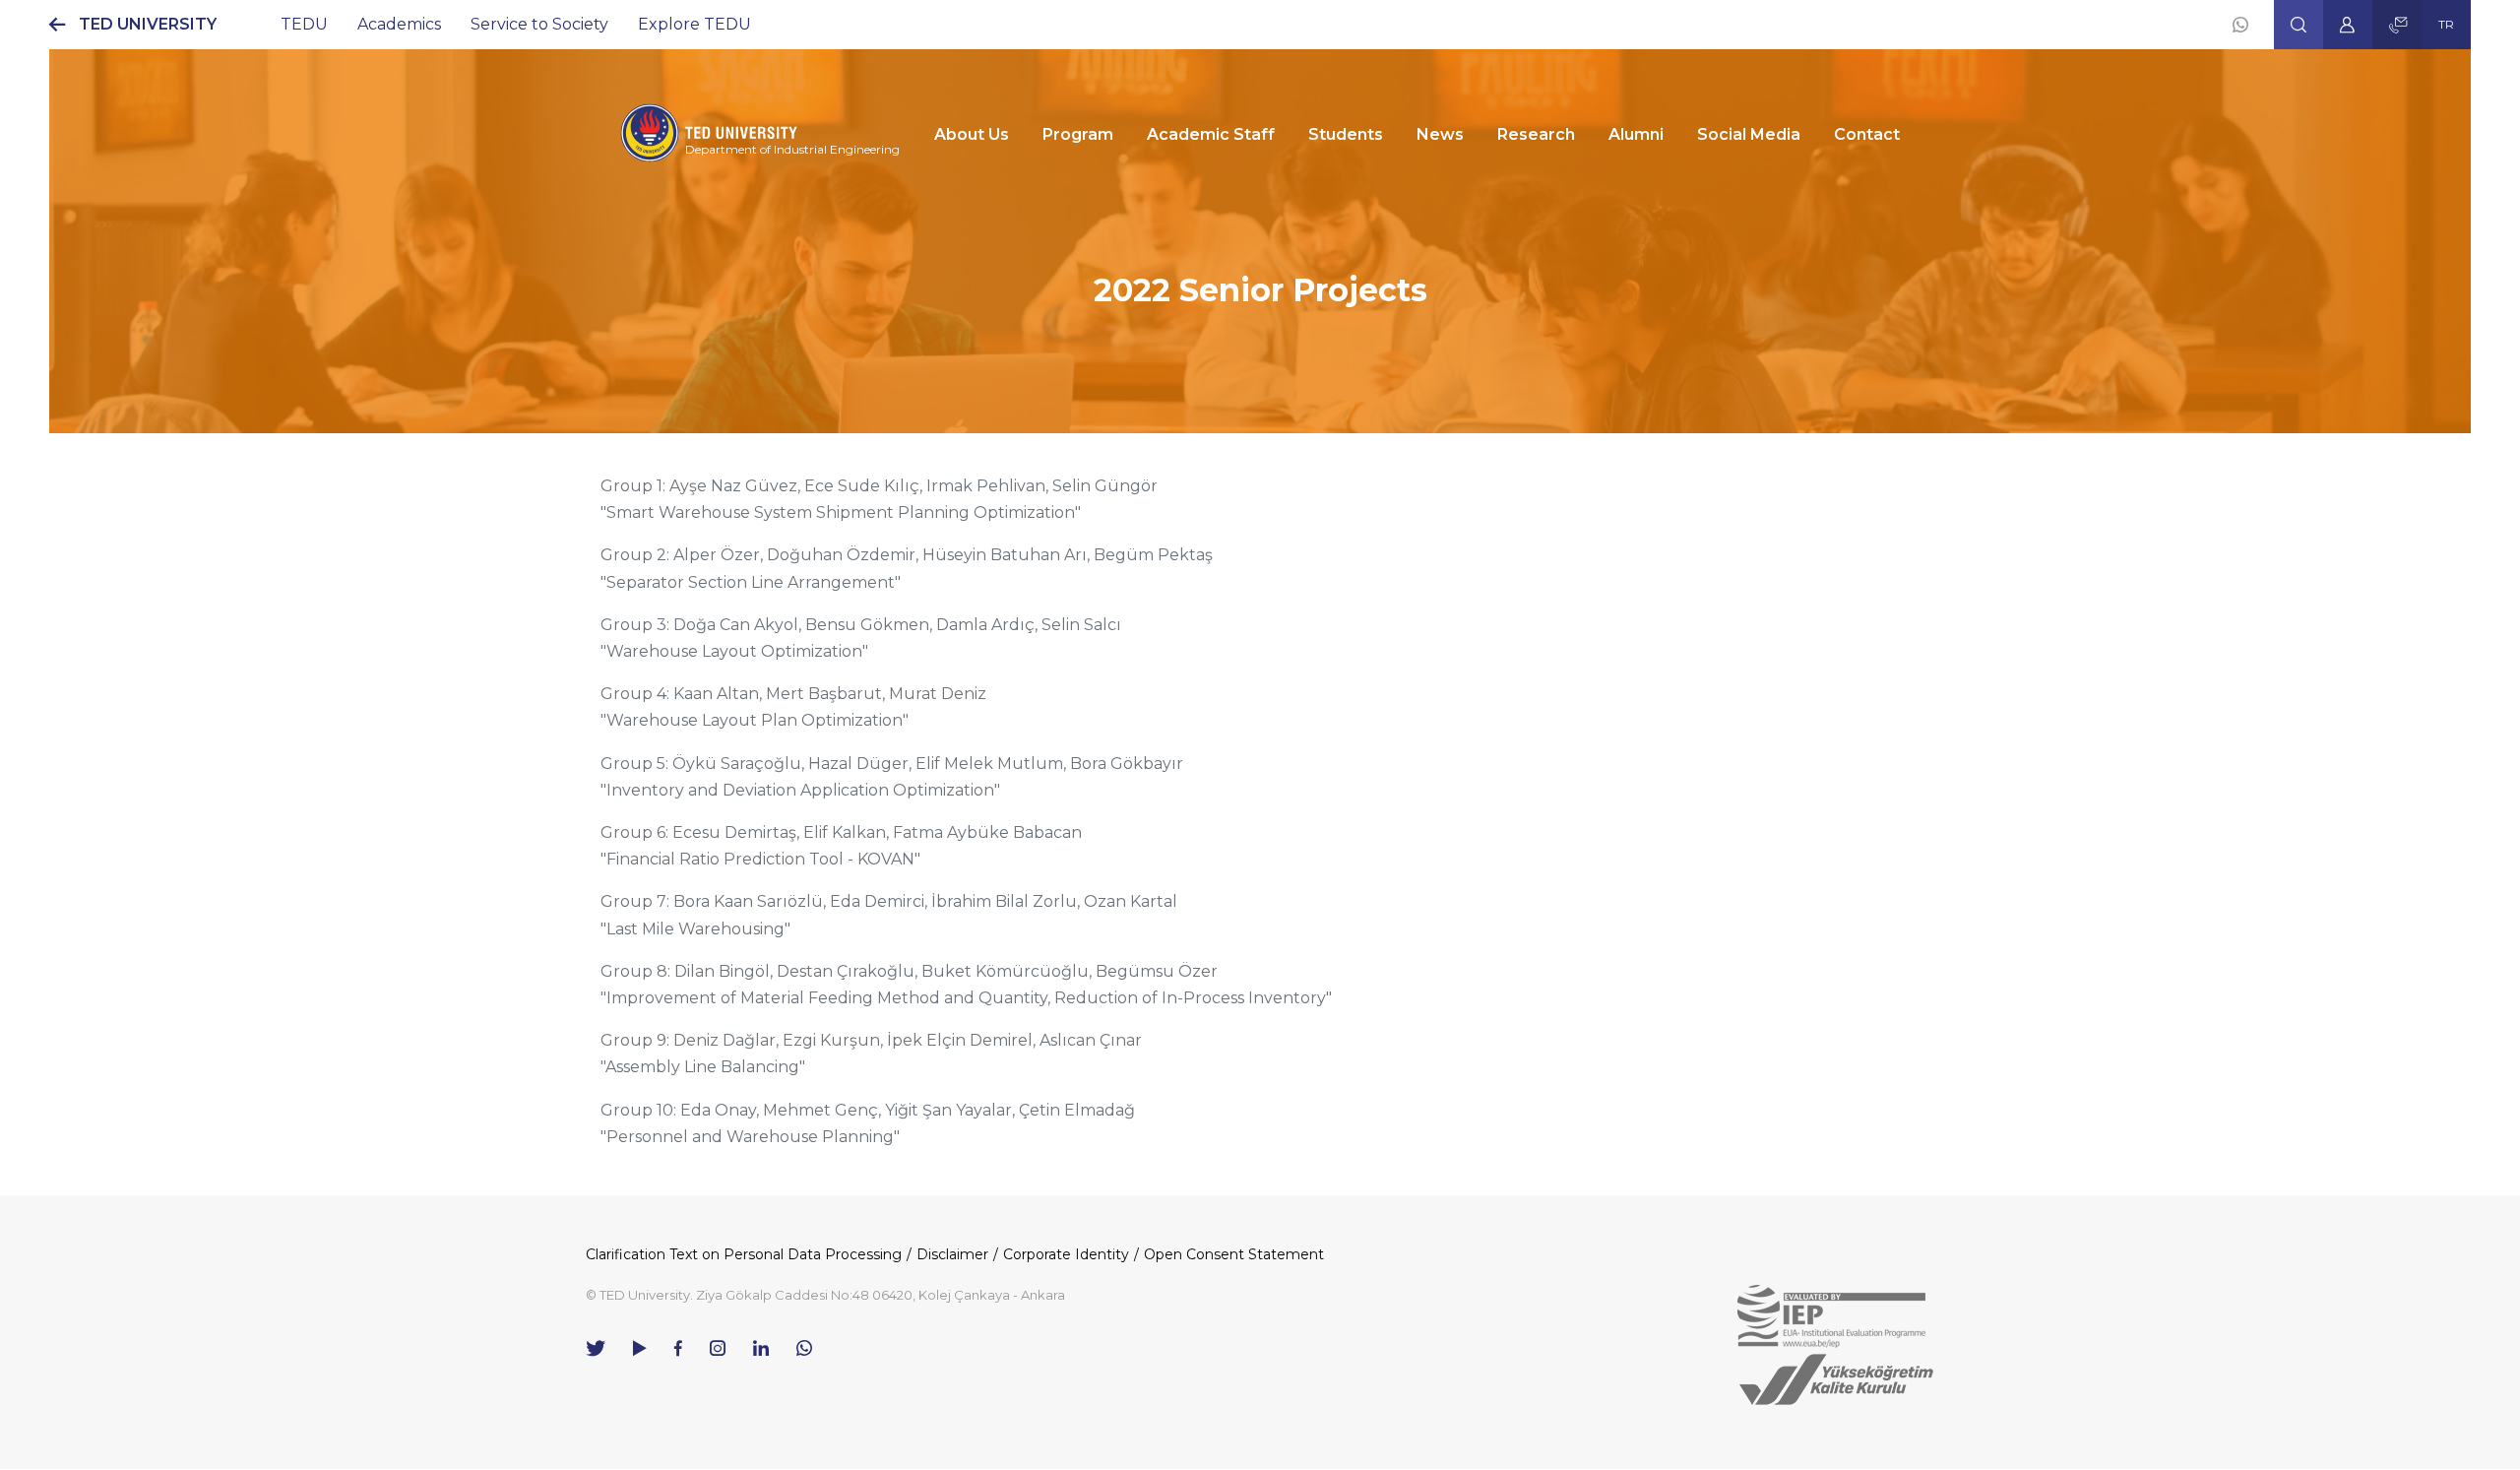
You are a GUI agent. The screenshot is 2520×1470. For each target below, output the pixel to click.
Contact (1867, 134)
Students (1346, 134)
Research (1536, 134)
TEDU (304, 24)
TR (2446, 24)
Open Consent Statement (1234, 1254)
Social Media (1749, 134)
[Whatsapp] (2240, 25)
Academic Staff (1211, 134)
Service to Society (539, 24)
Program (1078, 134)
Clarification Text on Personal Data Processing (744, 1254)
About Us (972, 134)
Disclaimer (952, 1254)
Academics (399, 24)
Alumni (1636, 134)
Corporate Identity (1066, 1254)
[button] (2299, 25)
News (1440, 134)
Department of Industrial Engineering (792, 149)
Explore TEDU (694, 24)
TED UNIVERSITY (148, 24)
